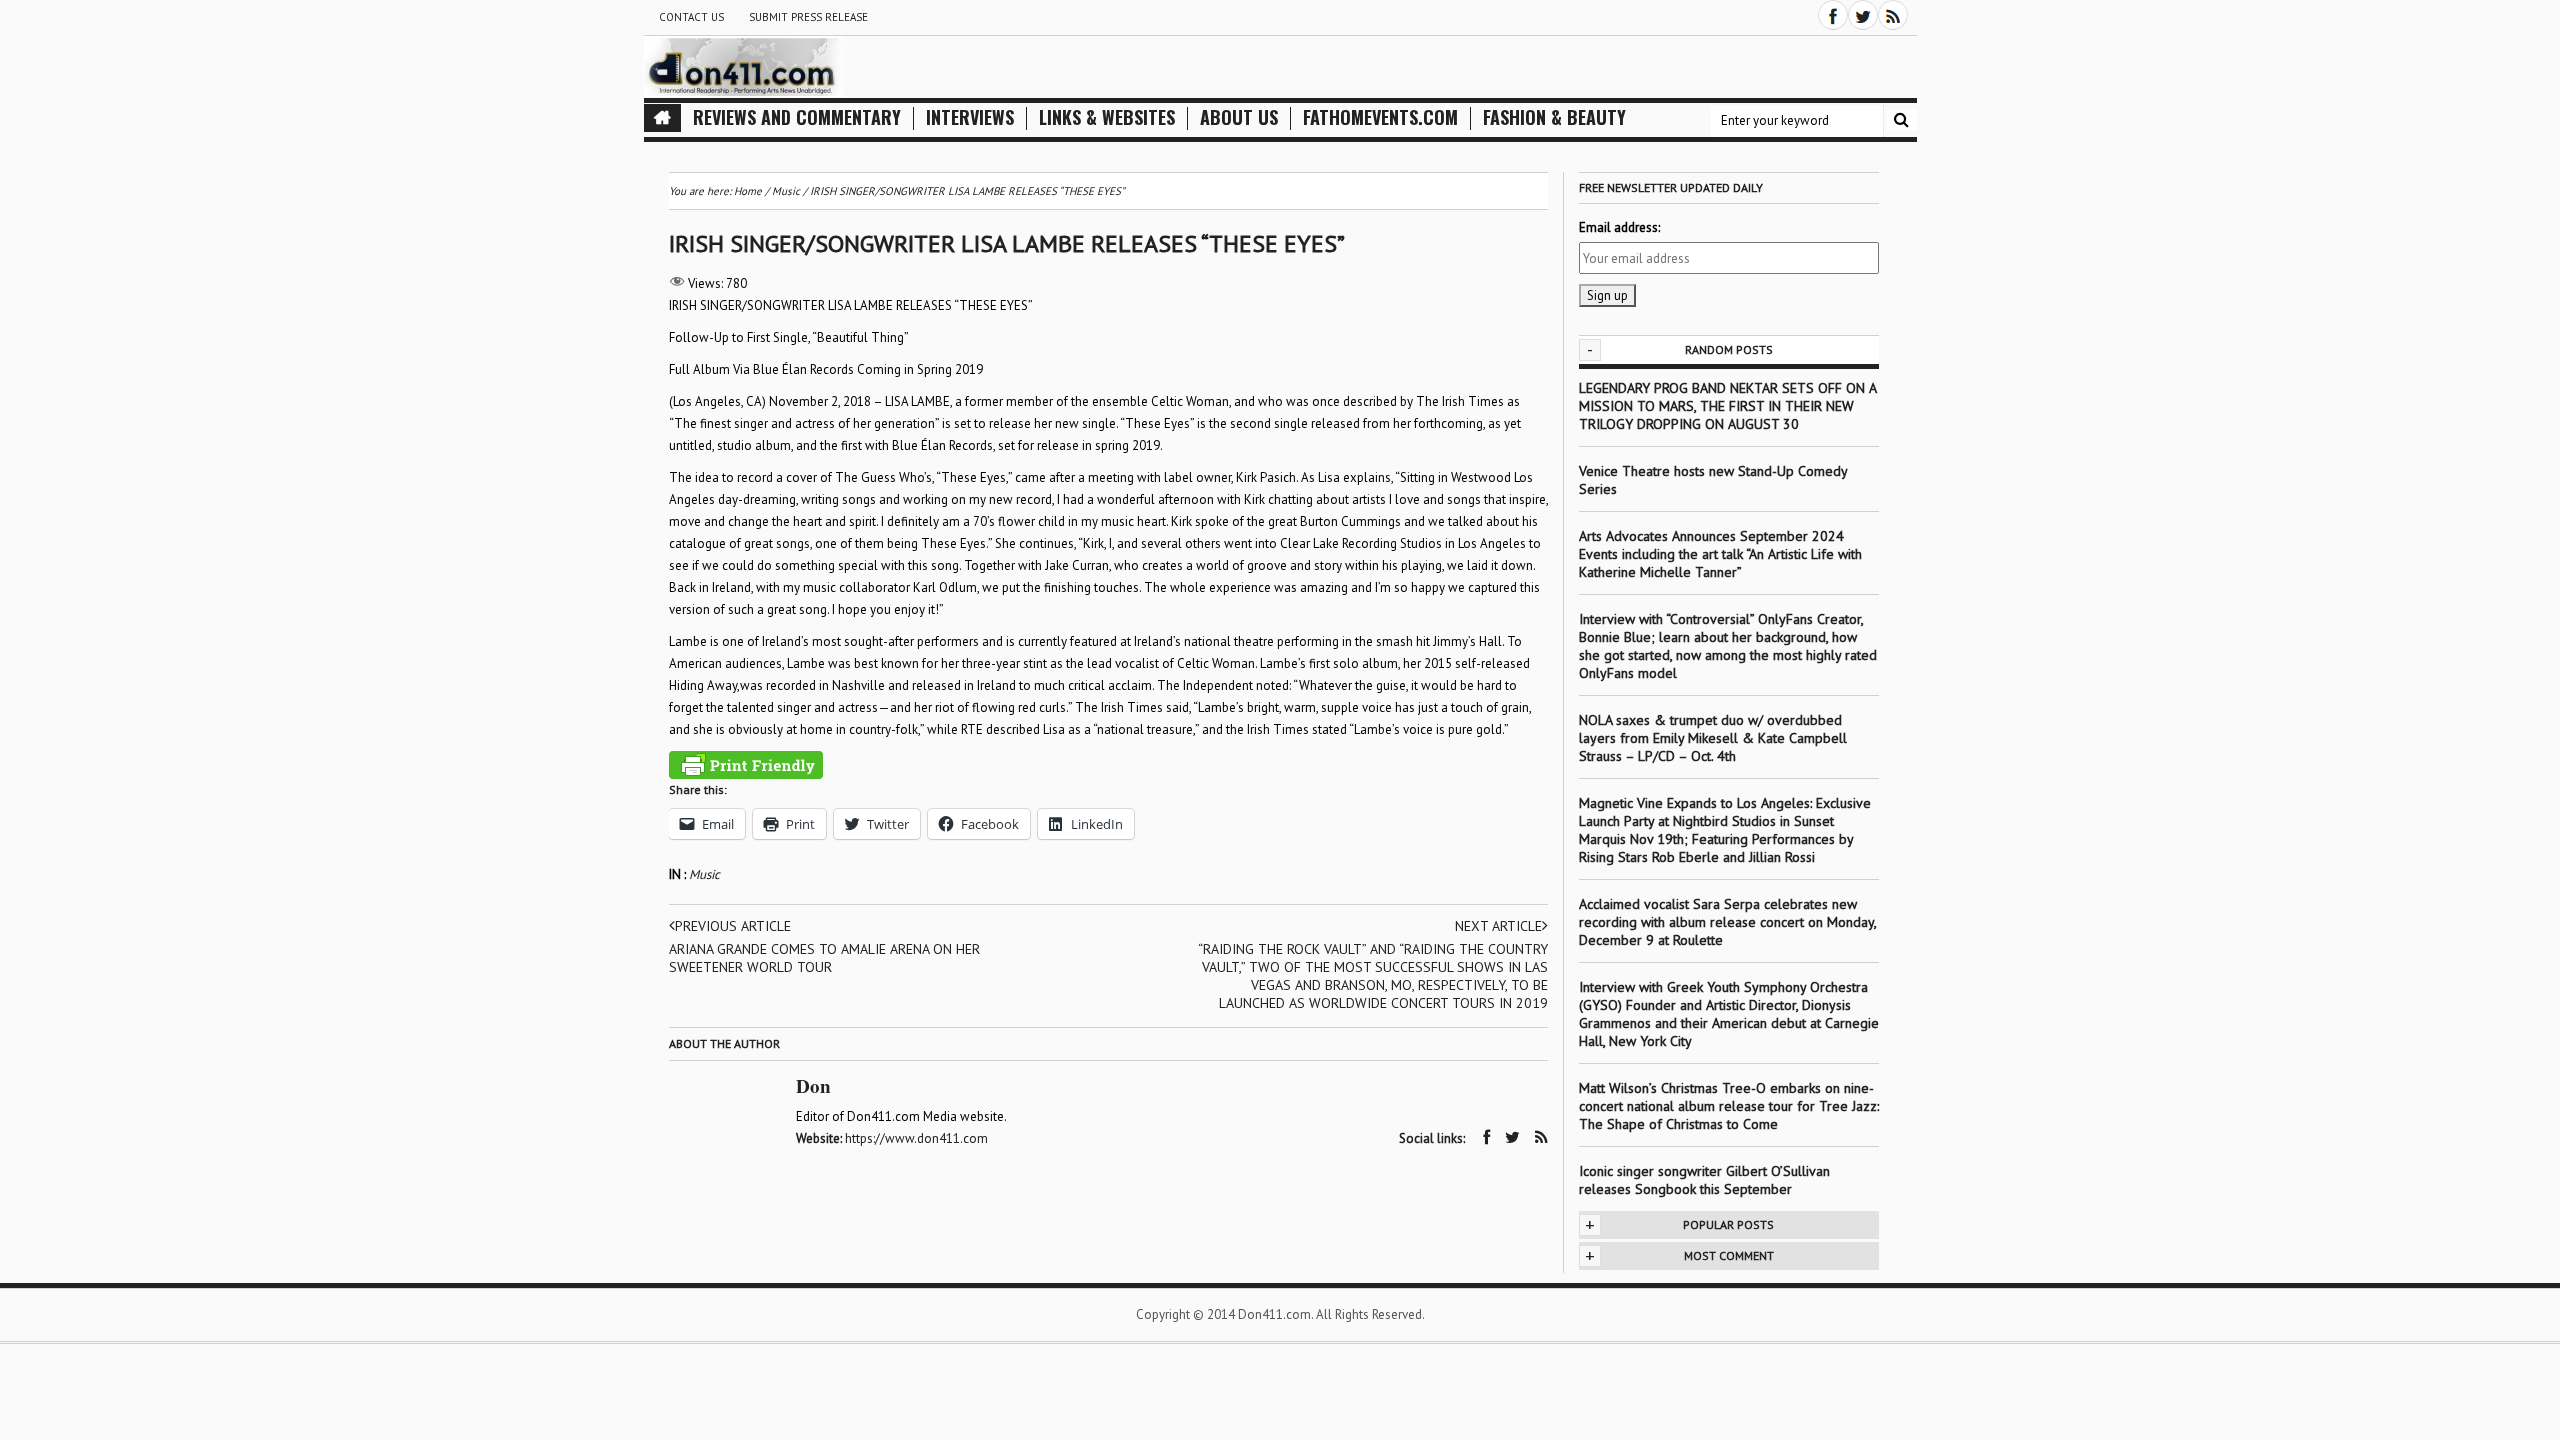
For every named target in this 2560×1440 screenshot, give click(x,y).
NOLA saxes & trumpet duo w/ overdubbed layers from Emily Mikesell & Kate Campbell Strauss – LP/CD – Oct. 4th (1713, 738)
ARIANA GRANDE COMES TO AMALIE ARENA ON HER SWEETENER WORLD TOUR (824, 958)
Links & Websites (1107, 117)
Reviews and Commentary (797, 117)
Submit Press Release (808, 17)
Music (704, 874)
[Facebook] (1833, 15)
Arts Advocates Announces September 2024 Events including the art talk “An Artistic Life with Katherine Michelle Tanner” (1720, 554)
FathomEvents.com (1380, 117)
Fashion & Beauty (1554, 117)
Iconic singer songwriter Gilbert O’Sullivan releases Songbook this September (1704, 1180)
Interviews (970, 117)
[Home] (662, 118)
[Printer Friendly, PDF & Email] (746, 765)
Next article (1498, 926)
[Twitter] (1863, 15)
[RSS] (1893, 15)
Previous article (733, 926)
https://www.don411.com (916, 1138)
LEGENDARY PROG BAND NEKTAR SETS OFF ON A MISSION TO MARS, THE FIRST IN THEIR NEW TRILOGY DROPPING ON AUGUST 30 (1727, 406)
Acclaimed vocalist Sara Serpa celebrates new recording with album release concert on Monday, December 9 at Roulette (1727, 922)
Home (748, 191)
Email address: (1619, 227)
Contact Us (691, 17)
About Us (1239, 117)
